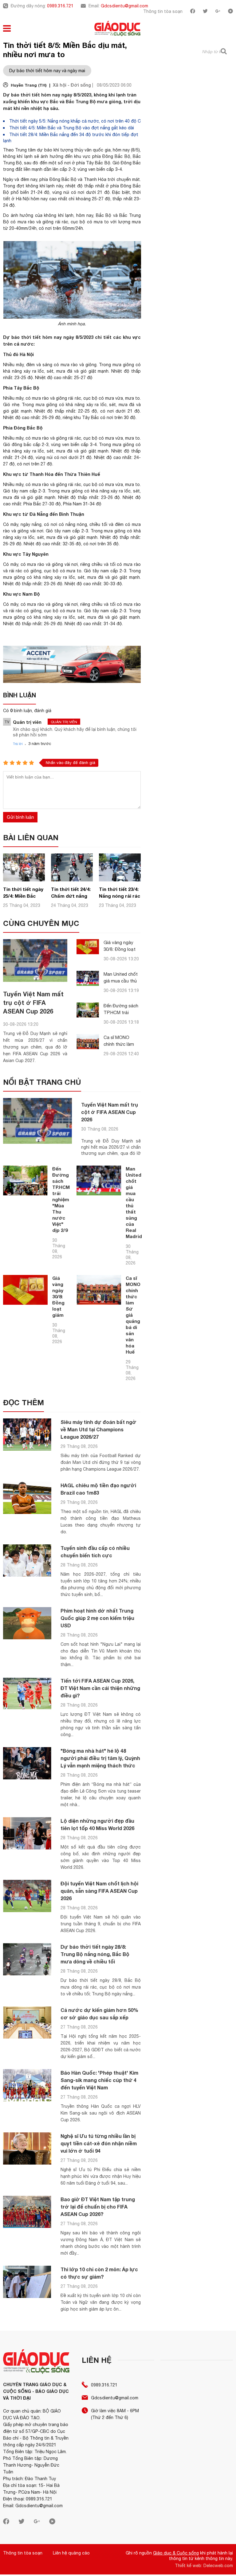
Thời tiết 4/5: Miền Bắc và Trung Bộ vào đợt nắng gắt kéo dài (72, 128)
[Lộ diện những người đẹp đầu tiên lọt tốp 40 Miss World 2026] (27, 1833)
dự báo (44, 150)
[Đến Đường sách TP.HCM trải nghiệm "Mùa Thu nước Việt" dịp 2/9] (88, 1010)
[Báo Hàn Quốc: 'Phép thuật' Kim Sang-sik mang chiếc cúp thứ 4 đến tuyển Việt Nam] (27, 2085)
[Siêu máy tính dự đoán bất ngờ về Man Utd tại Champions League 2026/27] (27, 1435)
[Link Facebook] (193, 12)
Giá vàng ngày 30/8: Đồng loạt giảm (120, 949)
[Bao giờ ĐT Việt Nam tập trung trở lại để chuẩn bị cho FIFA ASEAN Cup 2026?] (27, 2212)
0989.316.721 (60, 6)
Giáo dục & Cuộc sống (176, 2553)
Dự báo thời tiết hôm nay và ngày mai (47, 71)
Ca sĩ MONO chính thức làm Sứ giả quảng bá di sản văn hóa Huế (133, 1315)
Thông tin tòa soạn (163, 11)
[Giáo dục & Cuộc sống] (117, 29)
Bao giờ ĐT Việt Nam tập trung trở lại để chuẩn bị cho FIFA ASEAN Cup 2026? (98, 2207)
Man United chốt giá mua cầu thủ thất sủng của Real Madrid (134, 1202)
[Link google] (218, 12)
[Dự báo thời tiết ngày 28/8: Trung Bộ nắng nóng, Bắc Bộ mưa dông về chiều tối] (27, 1959)
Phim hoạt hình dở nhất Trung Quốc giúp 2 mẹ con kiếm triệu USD (97, 1618)
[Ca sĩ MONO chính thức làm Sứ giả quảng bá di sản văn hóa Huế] (88, 1042)
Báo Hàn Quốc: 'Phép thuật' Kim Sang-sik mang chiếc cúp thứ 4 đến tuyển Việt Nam (99, 2080)
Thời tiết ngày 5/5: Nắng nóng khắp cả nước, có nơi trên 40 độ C (75, 121)
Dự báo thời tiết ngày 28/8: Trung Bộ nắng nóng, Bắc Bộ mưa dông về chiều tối (95, 1954)
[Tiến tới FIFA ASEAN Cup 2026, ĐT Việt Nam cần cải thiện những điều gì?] (27, 1693)
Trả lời (18, 744)
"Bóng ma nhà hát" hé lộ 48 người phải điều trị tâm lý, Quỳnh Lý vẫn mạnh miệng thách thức (100, 1758)
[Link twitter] (205, 12)
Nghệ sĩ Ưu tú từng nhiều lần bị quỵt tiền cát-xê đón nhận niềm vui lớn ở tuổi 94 (99, 2143)
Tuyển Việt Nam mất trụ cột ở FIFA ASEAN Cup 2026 (33, 1002)
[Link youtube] (230, 12)
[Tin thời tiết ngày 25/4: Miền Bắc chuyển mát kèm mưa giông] (24, 880)
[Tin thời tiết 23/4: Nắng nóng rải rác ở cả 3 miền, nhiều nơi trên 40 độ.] (120, 880)
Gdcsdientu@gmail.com (124, 6)
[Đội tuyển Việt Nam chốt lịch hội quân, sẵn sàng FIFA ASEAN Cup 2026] (27, 1896)
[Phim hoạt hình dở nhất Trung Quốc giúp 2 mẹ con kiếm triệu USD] (27, 1623)
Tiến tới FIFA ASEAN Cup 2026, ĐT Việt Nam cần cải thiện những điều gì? (100, 1688)
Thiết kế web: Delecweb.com (204, 2566)
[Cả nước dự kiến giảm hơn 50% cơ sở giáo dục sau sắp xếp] (27, 2023)
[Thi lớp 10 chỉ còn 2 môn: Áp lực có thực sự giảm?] (27, 2282)
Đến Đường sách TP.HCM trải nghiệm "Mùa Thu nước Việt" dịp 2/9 (61, 1199)
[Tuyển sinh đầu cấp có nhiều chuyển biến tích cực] (27, 1560)
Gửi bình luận (20, 817)
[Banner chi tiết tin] (72, 664)
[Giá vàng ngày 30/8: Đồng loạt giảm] (88, 947)
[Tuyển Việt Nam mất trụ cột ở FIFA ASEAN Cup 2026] (35, 961)
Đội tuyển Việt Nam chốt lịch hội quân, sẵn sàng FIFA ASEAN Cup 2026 (99, 1891)
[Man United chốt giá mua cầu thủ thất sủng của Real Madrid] (88, 978)
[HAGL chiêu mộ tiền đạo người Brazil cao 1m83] (27, 1498)
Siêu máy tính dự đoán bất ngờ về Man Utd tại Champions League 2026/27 (98, 1429)
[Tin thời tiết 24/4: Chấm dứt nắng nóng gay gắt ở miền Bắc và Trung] (72, 880)
